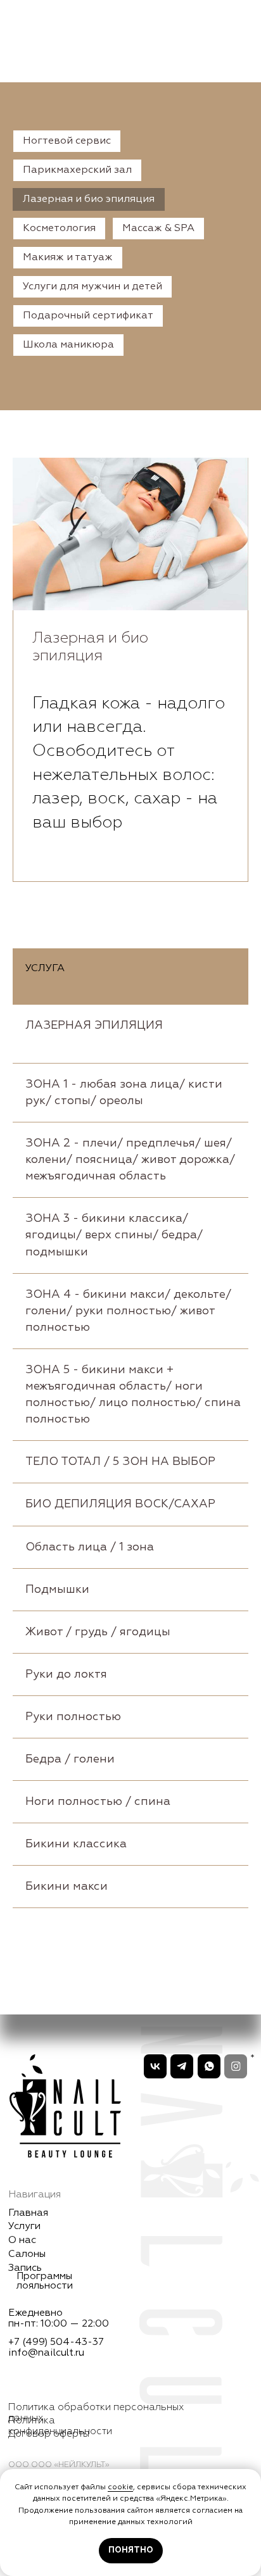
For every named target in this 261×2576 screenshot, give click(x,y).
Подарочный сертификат (88, 316)
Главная (28, 2213)
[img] (182, 2066)
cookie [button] (120, 2487)
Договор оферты (49, 2434)
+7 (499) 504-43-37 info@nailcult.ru (56, 2347)
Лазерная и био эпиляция (89, 199)
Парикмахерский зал (77, 170)
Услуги (24, 2226)
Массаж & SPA (158, 229)
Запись (25, 2268)
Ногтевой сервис (67, 141)
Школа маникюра (68, 345)
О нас (22, 2240)
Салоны (27, 2254)
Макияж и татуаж (68, 258)
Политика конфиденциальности (60, 2426)
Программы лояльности (45, 2281)
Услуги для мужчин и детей (92, 287)
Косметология (59, 229)
